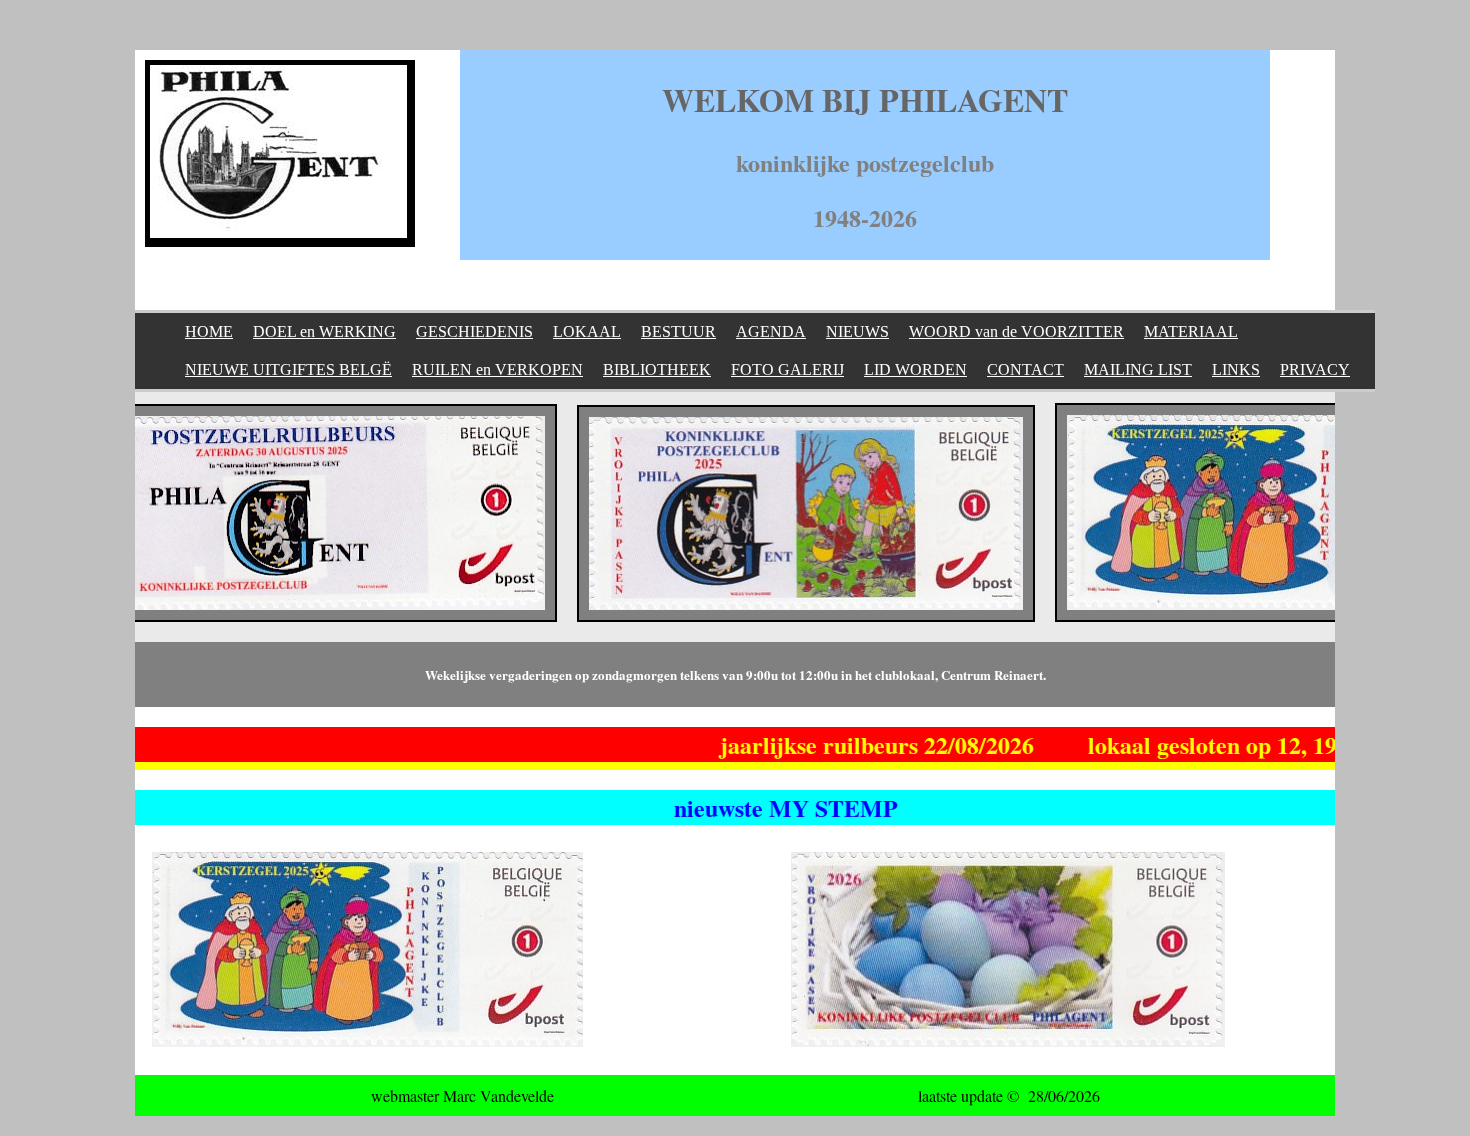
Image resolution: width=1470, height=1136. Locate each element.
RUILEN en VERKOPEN (497, 369)
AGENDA (771, 331)
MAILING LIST (1138, 369)
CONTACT (1025, 369)
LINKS (1236, 369)
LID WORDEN (915, 369)
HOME (209, 331)
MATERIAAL (1191, 331)
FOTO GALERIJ (787, 369)
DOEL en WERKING (324, 331)
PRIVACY (1315, 369)
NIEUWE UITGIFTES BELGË (288, 369)
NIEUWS (857, 331)
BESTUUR (678, 331)
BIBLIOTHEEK (657, 369)
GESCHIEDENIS (474, 331)
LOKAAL (587, 331)
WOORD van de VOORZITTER (1016, 331)
